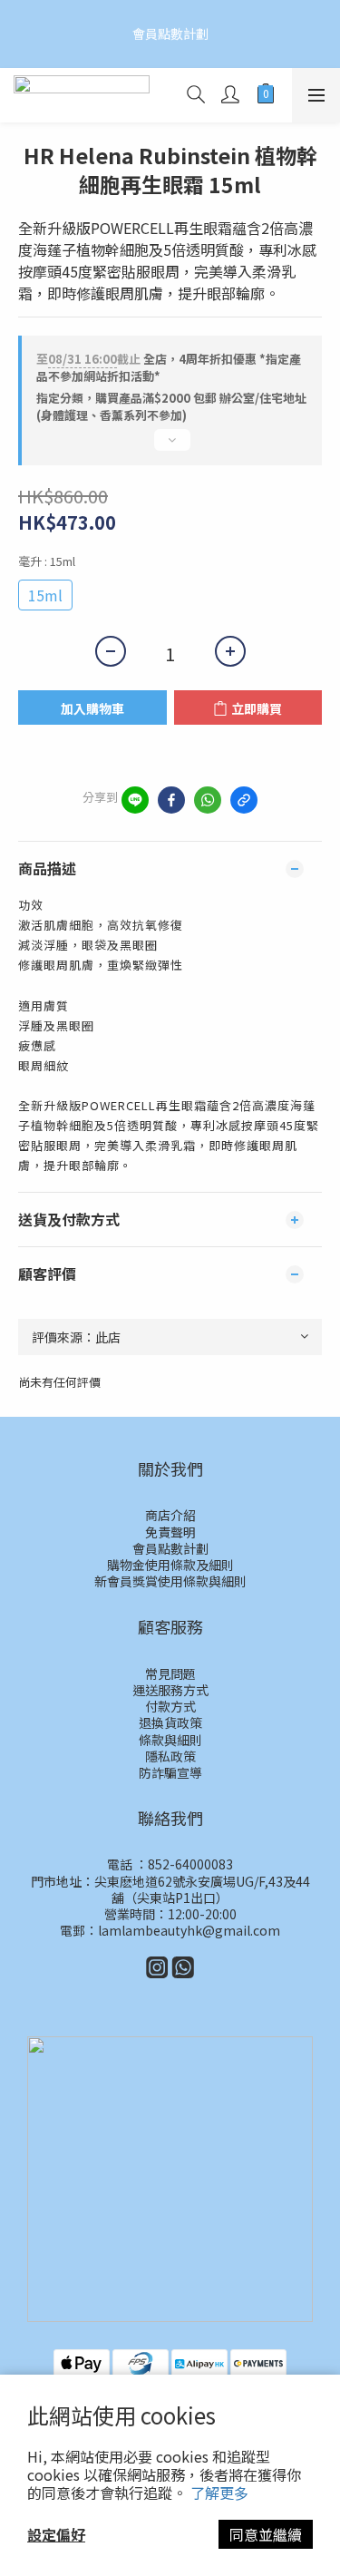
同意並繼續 (266, 2534)
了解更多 (219, 2493)
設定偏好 (56, 2534)
